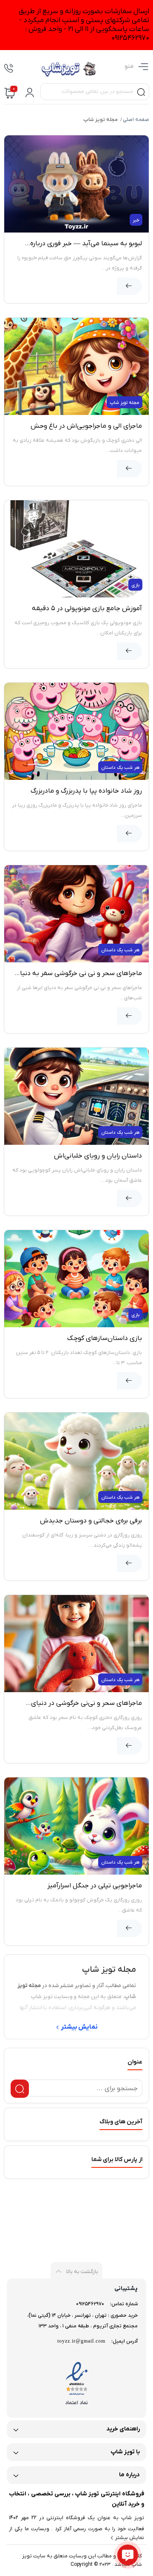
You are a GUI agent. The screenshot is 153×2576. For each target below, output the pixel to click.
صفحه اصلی (136, 120)
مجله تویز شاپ (125, 403)
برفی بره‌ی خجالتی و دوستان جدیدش (91, 1521)
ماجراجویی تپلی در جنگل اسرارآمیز (95, 1886)
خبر (136, 220)
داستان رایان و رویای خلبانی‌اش (98, 1156)
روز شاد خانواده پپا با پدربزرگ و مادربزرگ (86, 791)
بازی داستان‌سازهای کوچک (105, 1338)
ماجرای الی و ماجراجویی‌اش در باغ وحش (86, 426)
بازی (135, 585)
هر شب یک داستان (120, 768)
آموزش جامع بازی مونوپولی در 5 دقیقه (87, 608)
